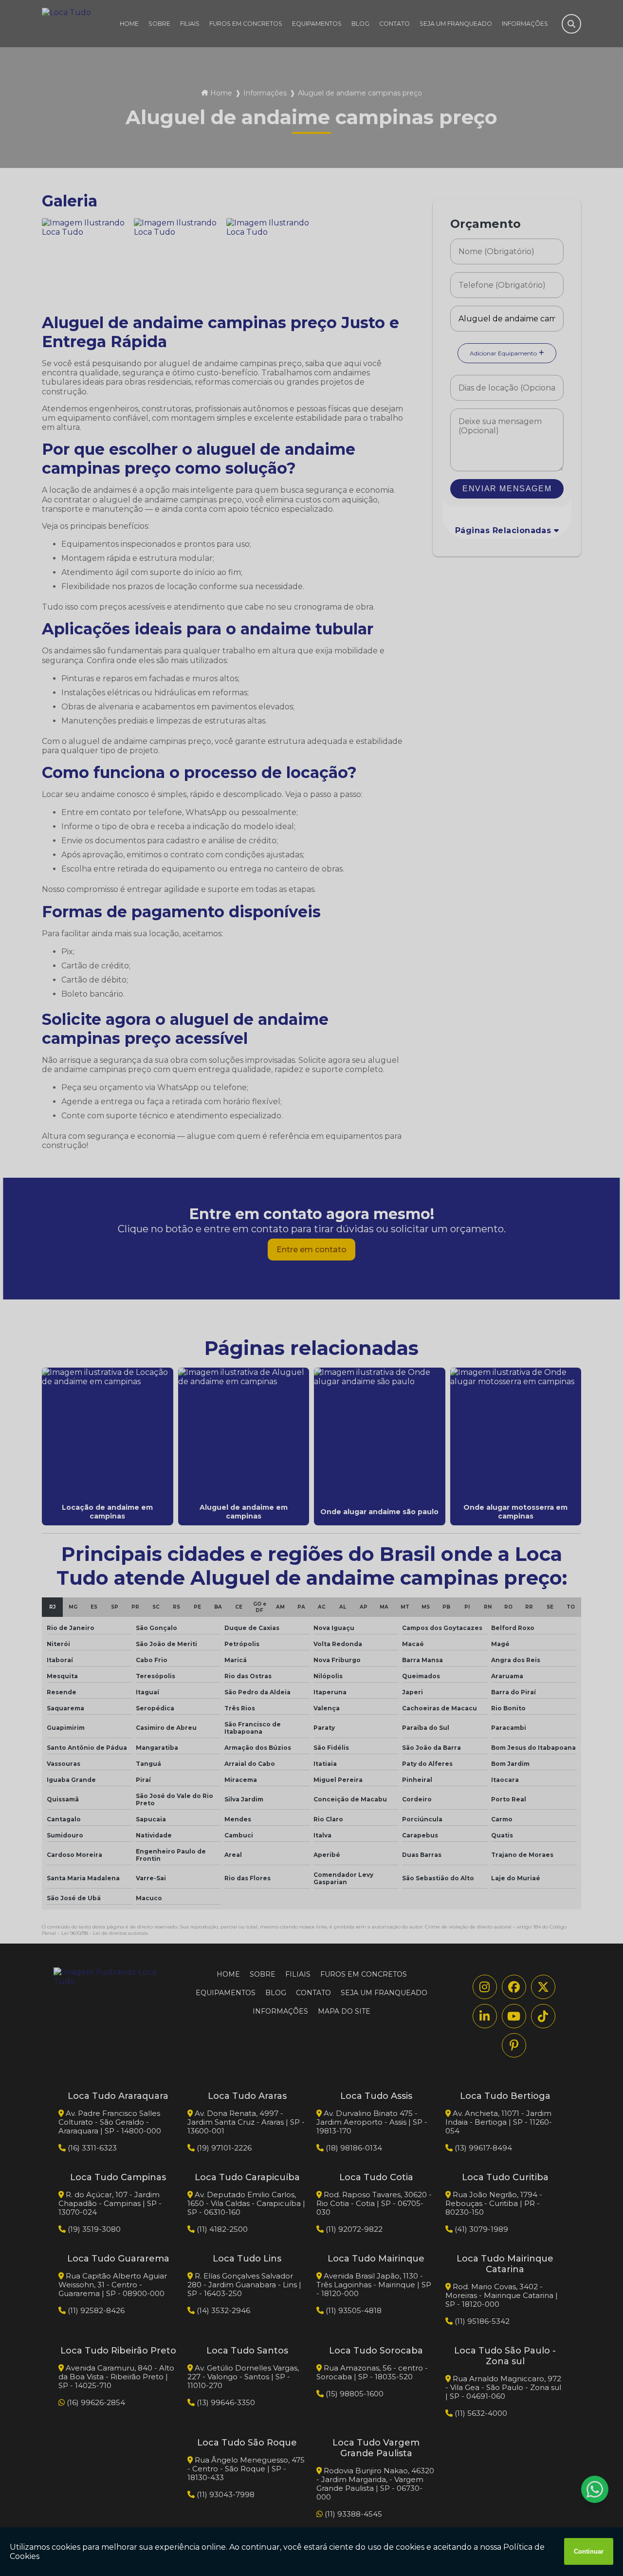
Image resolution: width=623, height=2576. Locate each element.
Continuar (589, 2551)
